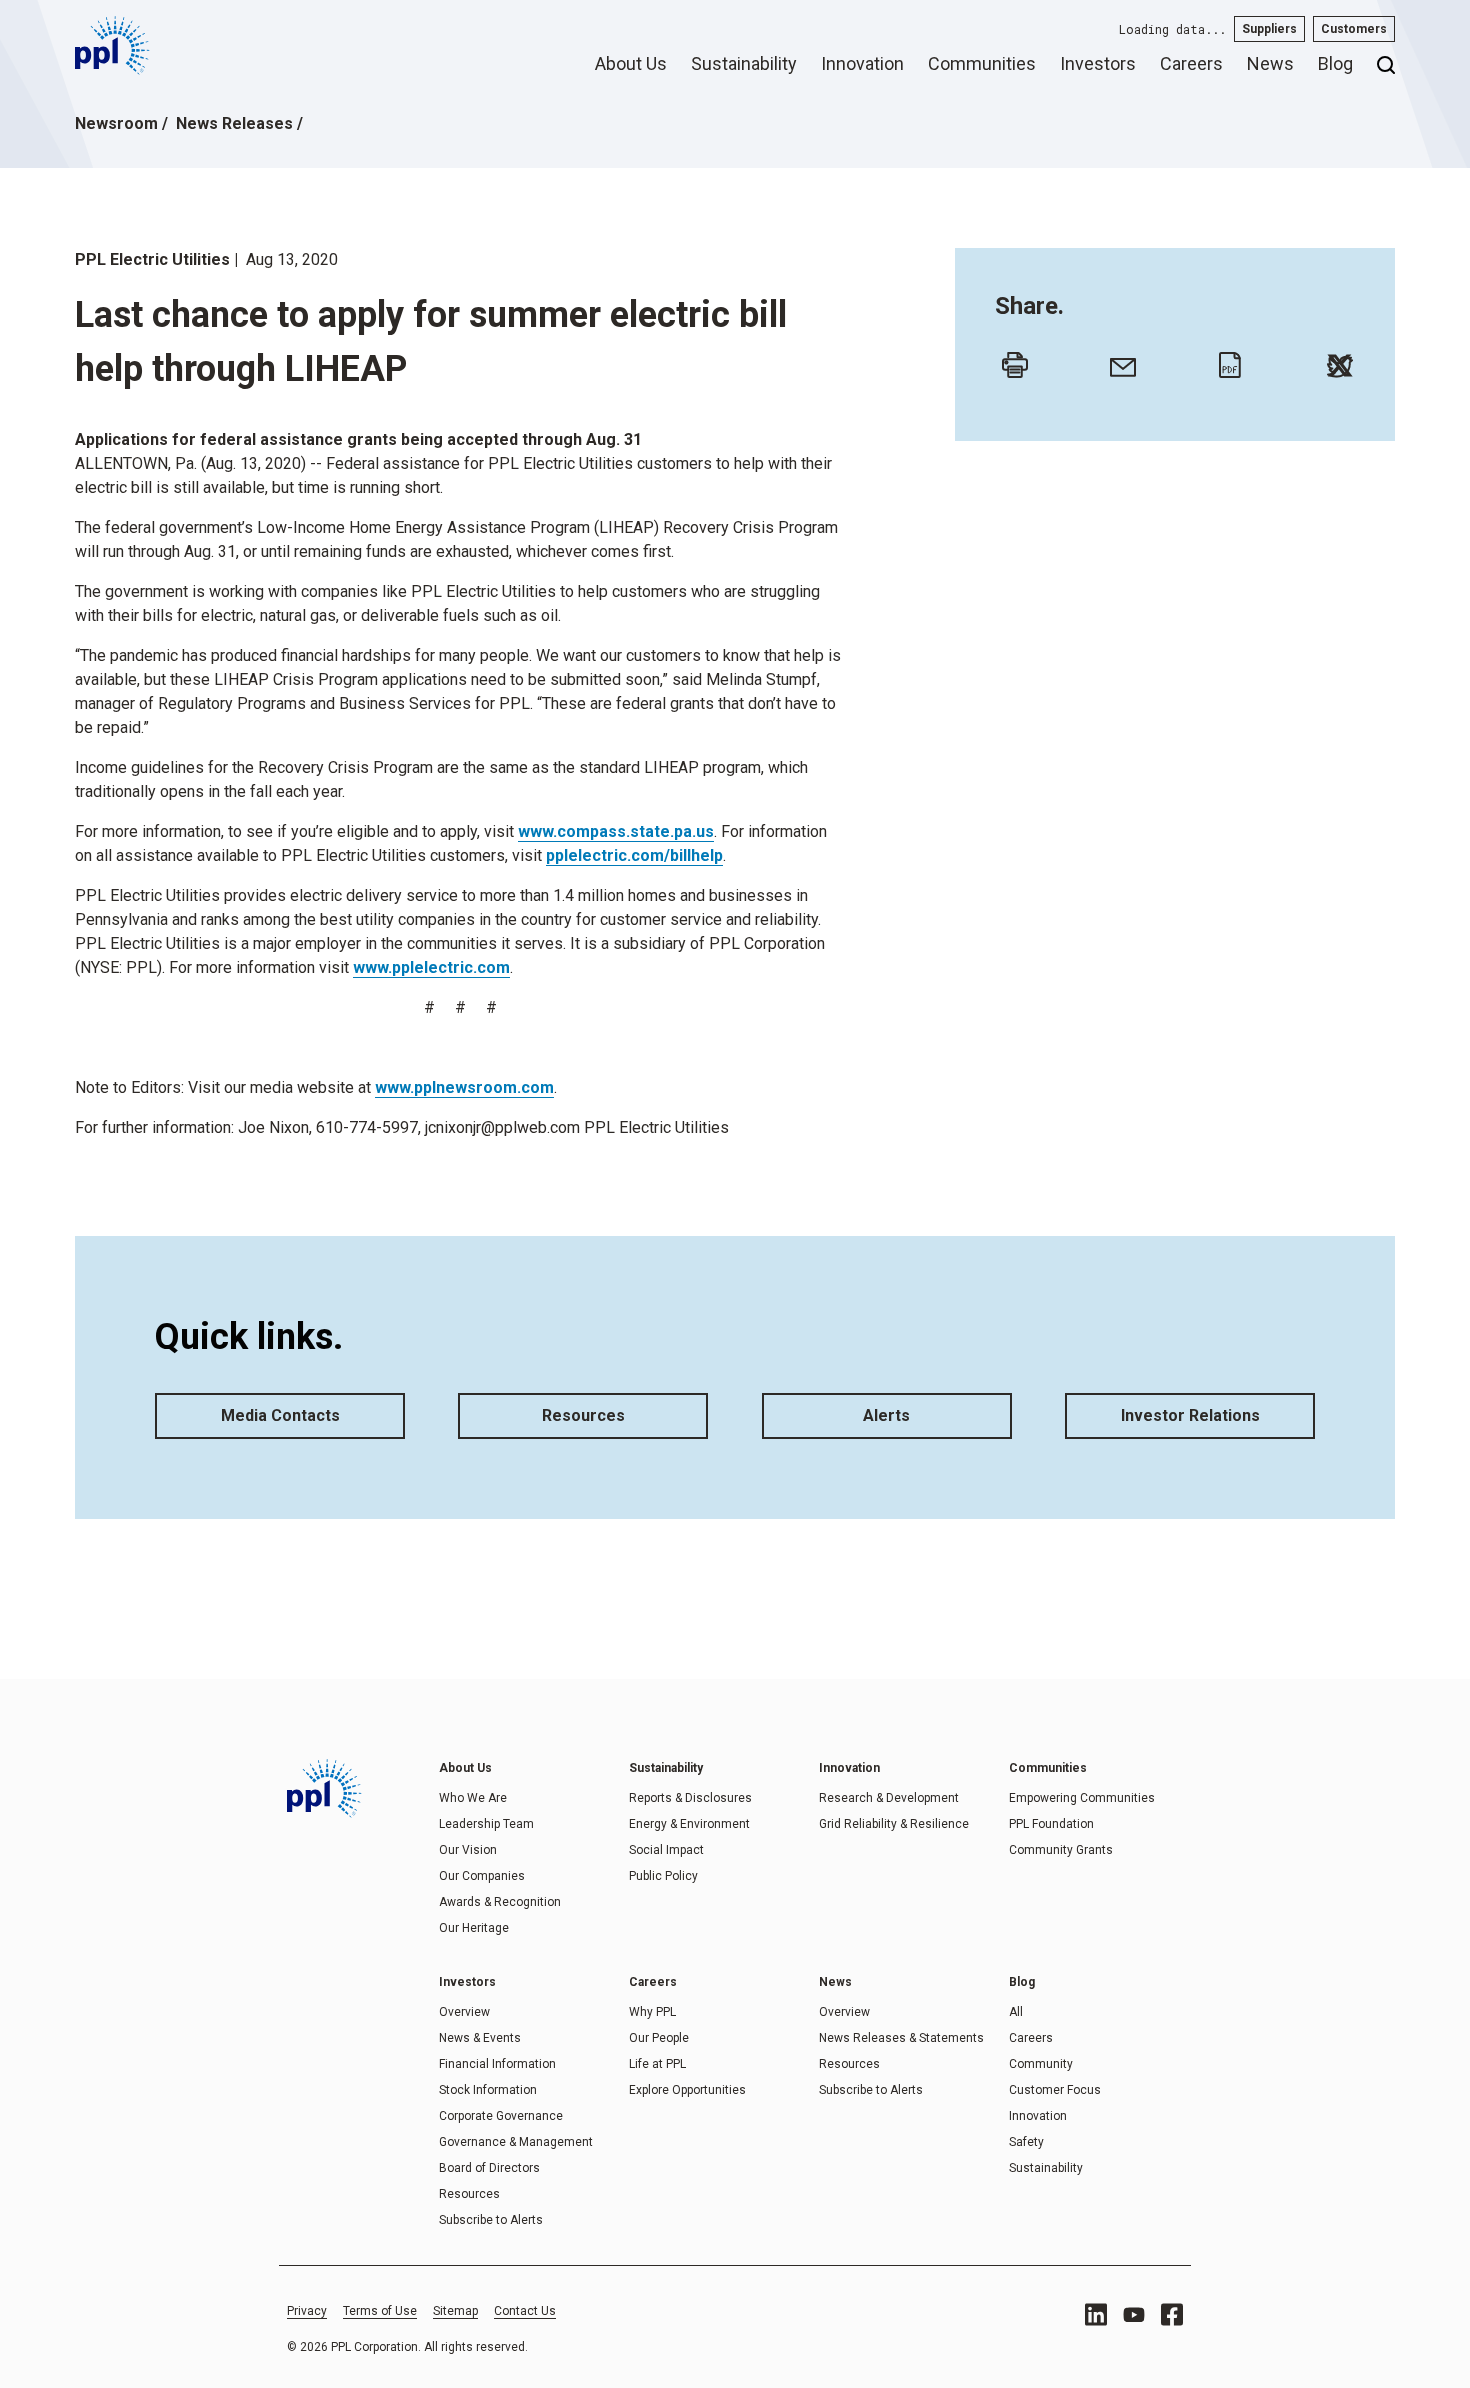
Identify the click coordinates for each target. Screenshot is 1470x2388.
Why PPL (652, 2012)
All (1016, 2012)
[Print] (1010, 360)
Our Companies (482, 1876)
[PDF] (1227, 360)
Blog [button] (1335, 63)
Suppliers (1269, 29)
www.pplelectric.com (431, 967)
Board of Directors (489, 2168)
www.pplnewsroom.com (464, 1087)
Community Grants (1061, 1850)
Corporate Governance (501, 2116)
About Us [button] (631, 63)
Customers (1354, 29)
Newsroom (116, 123)
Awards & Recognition (500, 1902)
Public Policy (663, 1876)
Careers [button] (1191, 63)
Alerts (886, 1415)
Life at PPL (657, 2064)
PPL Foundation (1051, 1824)
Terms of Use (380, 2311)
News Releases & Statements (901, 2038)
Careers (1031, 2038)
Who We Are (473, 1798)
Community (1041, 2064)
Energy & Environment (689, 1824)
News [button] (1270, 63)
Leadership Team (486, 1824)
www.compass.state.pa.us (616, 831)
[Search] (1386, 71)
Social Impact (666, 1850)
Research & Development (889, 1798)
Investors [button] (1098, 63)
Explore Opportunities (687, 2090)
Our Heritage (474, 1928)
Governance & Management (516, 2142)
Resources (583, 1415)
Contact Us (525, 2311)
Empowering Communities (1082, 1798)
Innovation (1038, 2116)
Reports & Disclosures (690, 1798)
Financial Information (497, 2064)
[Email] (1118, 360)
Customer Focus (1055, 2090)
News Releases (234, 123)
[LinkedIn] (1096, 2314)
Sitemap (455, 2311)
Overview (464, 2012)
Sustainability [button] (744, 63)
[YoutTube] (1134, 2315)
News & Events (480, 2038)
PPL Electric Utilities (152, 259)
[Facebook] (1172, 2314)
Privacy (307, 2311)
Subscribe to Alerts (491, 2220)
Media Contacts (280, 1415)
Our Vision (468, 1850)
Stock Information (488, 2090)
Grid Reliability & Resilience (894, 1824)
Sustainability (1046, 2168)
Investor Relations (1190, 1415)
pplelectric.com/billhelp (634, 855)
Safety (1026, 2142)
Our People (659, 2038)
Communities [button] (982, 63)
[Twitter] (1335, 360)
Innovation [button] (862, 63)
